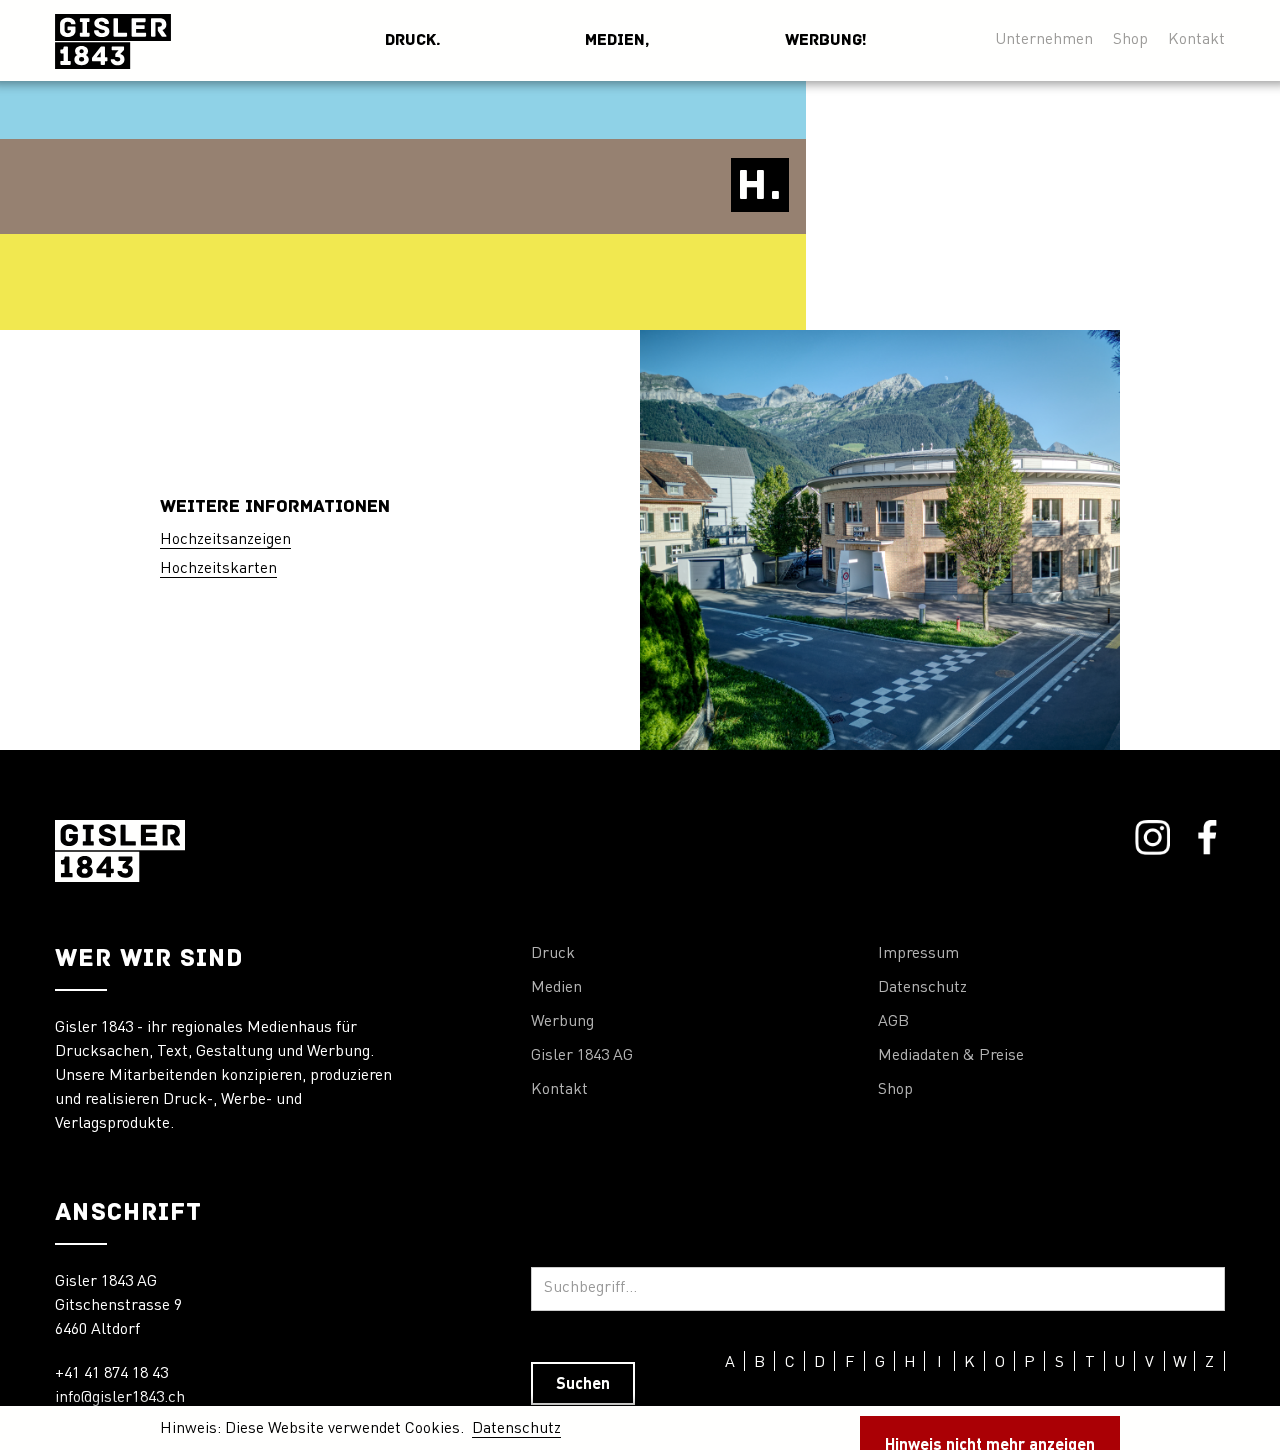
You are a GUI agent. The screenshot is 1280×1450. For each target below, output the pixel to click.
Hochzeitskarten (218, 569)
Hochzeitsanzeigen (225, 540)
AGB (893, 1022)
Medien (556, 988)
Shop (1130, 40)
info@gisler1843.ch (120, 1398)
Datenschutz (922, 988)
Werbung (562, 1022)
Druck (553, 954)
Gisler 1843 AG (582, 1056)
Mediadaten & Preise (951, 1056)
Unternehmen (1044, 40)
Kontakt (1196, 40)
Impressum (918, 954)
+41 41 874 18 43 (111, 1374)
